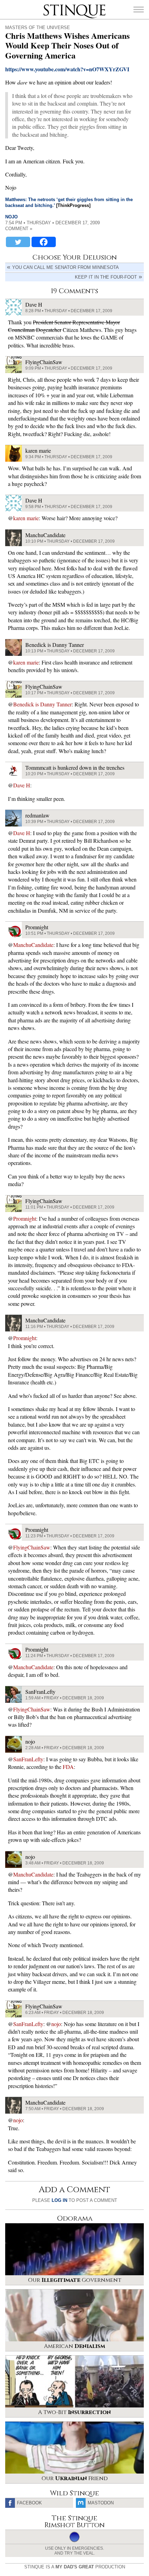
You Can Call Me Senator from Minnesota (65, 267)
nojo (11, 217)
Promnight (25, 1218)
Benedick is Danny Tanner (42, 704)
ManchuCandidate (33, 945)
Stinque (50, 5)
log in (59, 2200)
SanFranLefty (28, 1759)
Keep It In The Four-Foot (106, 277)
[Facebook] (44, 242)
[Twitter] (18, 242)
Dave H (22, 785)
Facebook (29, 2503)
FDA (68, 1767)
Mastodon (101, 2503)
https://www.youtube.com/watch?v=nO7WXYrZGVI (67, 69)
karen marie (26, 518)
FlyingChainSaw (32, 1547)
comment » (19, 229)
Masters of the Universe (38, 28)
